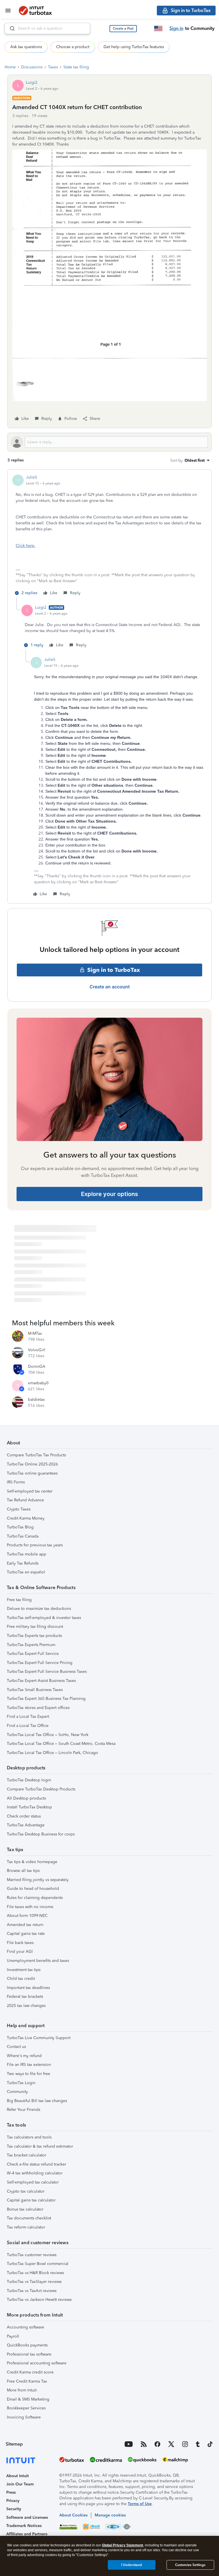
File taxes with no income (30, 1907)
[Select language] (158, 28)
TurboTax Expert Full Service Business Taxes (47, 1672)
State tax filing (76, 67)
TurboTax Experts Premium (31, 1645)
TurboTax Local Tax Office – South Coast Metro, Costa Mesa (61, 1744)
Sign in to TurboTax (114, 970)
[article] (109, 536)
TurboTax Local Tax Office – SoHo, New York (48, 1735)
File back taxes (20, 1943)
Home (10, 67)
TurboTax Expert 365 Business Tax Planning (46, 1699)
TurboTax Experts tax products (34, 1636)
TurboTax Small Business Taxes (35, 1690)
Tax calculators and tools (29, 2137)
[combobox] (47, 28)
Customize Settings (190, 2565)
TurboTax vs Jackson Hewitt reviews (39, 2300)
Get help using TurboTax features (134, 47)
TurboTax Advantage (26, 1825)
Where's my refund (24, 2056)
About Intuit (18, 2476)
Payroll (13, 2336)
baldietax (36, 1400)
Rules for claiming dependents (35, 1898)
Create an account (110, 987)
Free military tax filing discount (35, 1627)
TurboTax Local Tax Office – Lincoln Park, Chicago (52, 1753)
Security (14, 2509)
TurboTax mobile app (27, 1554)
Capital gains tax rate (26, 1934)
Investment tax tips (24, 1970)
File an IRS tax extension (29, 2065)
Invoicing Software (24, 2417)
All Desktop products (26, 1798)
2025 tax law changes (26, 2006)
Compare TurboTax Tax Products (36, 1455)
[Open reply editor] (109, 442)
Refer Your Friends (24, 2110)
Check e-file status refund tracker (36, 2164)
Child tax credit (21, 1979)
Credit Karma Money (26, 1518)
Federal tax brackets (25, 1997)
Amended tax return (25, 1925)
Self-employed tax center (30, 1491)
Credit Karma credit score (30, 2372)
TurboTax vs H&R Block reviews (35, 2273)
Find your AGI (20, 1952)
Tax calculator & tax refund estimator (40, 2146)
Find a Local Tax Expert (28, 1717)
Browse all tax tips (23, 1871)
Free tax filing (19, 1600)
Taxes (53, 67)
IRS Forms (16, 1482)
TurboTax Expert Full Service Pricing (40, 1663)
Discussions (32, 67)
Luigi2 (32, 82)
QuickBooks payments (27, 2345)
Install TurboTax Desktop (29, 1807)
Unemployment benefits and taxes (38, 1961)
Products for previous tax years (35, 1545)
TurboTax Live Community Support (39, 2038)
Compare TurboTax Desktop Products (41, 1789)
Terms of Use (140, 2504)
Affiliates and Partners (27, 2534)
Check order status (24, 1816)
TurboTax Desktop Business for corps (41, 1834)
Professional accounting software (37, 2363)
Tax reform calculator (26, 2227)
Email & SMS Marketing (28, 2399)
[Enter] (10, 28)
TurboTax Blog (20, 1527)
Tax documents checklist (29, 2218)
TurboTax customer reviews (32, 2255)
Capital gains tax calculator (31, 2200)
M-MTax (35, 1333)
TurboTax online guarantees (32, 1473)
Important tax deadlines (28, 1988)
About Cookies (73, 2515)
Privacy (13, 2501)
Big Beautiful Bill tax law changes (37, 2101)
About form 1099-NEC (27, 1916)
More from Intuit (22, 2390)
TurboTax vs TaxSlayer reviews (34, 2282)
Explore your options (109, 1194)
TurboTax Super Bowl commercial (38, 2264)
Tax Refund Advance (25, 1500)
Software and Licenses (27, 2517)
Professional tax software (29, 2354)
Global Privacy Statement (122, 2545)
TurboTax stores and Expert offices (38, 1708)
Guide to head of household (33, 1889)
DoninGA (37, 1366)
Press (11, 2492)
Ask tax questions (26, 47)
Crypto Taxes (19, 1509)
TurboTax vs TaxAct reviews (32, 2291)
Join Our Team (20, 2484)
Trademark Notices (24, 2526)
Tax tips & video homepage (32, 1862)
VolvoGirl (37, 1350)
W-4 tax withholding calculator (35, 2173)
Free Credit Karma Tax (27, 2381)
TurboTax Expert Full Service (33, 1654)
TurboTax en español (26, 1572)
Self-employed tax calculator (33, 2182)
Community (17, 2092)
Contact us (16, 2047)
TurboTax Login (21, 2083)
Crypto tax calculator (26, 2191)
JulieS (32, 477)
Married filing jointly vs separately (38, 1880)
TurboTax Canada (23, 1536)
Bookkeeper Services (26, 2408)
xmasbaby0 (38, 1383)
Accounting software (26, 2327)
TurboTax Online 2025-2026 (32, 1464)
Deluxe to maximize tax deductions (39, 1609)
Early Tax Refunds (23, 1563)
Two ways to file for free (29, 2074)
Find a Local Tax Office (28, 1726)
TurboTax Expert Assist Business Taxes (41, 1681)
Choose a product (73, 47)
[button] (123, 29)
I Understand (132, 2565)
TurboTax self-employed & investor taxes (44, 1618)
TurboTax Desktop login (29, 1780)
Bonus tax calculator (25, 2209)
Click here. (26, 546)
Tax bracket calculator (27, 2155)
